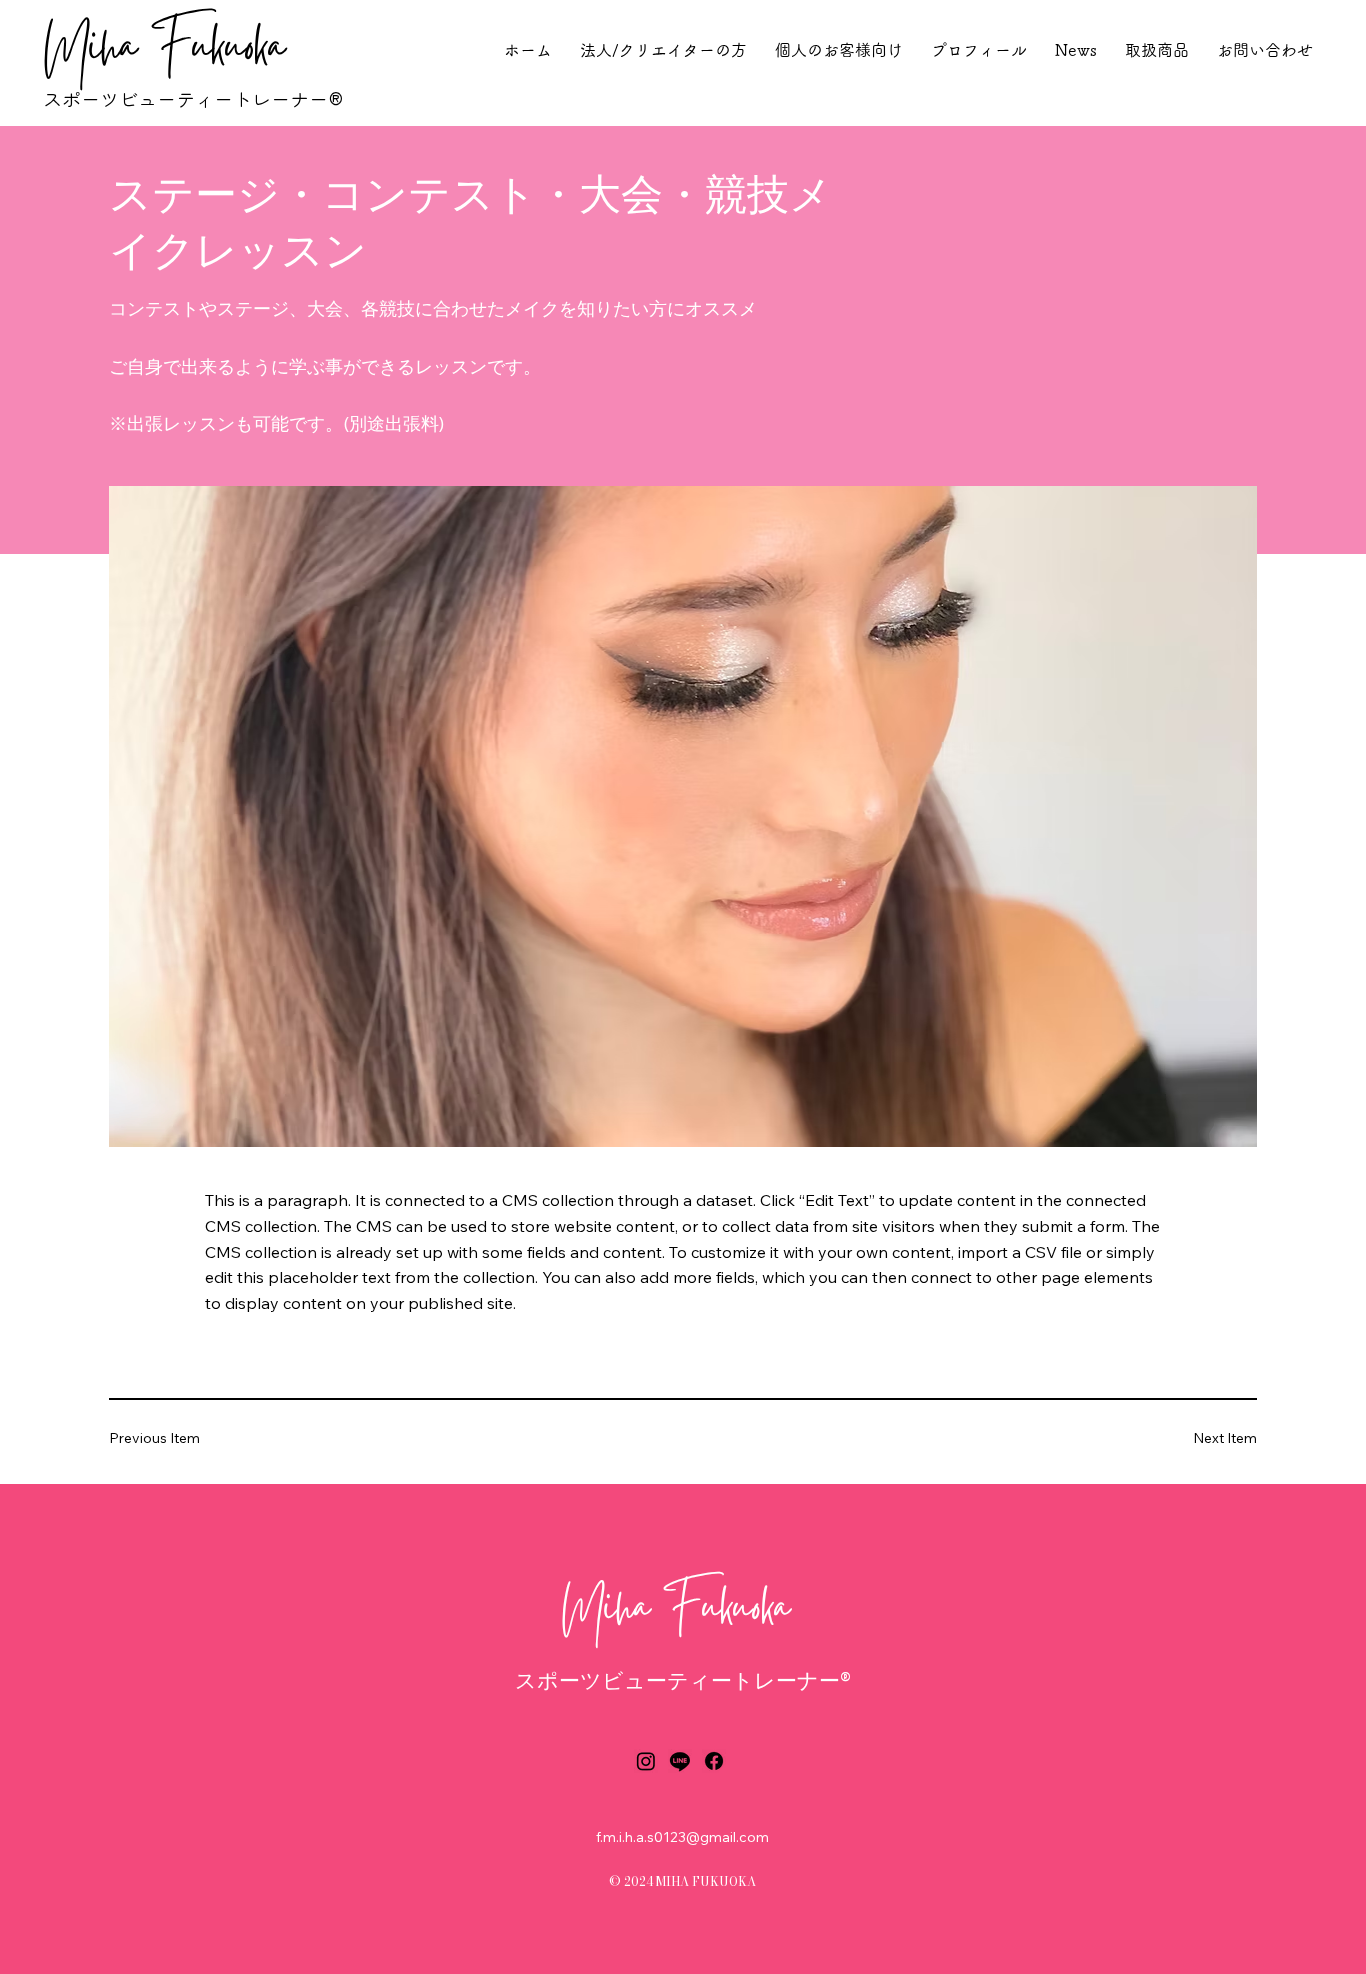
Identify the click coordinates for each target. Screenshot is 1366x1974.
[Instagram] (646, 1761)
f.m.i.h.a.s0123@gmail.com (682, 1837)
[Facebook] (714, 1761)
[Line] (680, 1761)
